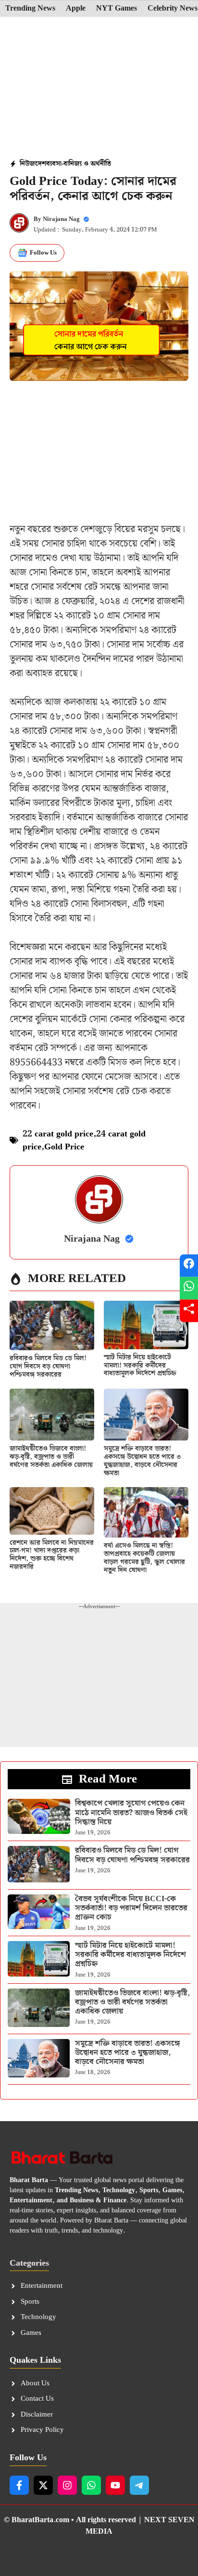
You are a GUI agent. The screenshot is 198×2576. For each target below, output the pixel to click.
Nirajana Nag (61, 219)
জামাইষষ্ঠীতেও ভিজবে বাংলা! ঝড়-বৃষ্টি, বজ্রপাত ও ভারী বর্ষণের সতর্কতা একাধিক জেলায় (51, 1457)
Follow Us (43, 253)
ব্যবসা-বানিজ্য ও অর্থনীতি (79, 164)
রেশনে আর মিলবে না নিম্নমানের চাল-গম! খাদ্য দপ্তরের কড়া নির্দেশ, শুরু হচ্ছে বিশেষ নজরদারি (52, 1555)
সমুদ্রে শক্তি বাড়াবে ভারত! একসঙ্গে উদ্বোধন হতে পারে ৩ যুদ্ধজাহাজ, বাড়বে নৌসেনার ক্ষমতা (142, 1461)
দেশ (41, 164)
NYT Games (117, 9)
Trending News (30, 9)
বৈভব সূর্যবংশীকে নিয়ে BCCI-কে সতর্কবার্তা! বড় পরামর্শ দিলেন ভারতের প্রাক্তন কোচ (131, 1908)
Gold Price (64, 1147)
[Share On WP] (189, 1288)
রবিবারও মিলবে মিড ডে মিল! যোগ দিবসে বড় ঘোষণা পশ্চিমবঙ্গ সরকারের (48, 1367)
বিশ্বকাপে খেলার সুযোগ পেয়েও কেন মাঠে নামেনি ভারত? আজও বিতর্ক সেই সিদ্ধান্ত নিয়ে (131, 1813)
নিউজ (27, 164)
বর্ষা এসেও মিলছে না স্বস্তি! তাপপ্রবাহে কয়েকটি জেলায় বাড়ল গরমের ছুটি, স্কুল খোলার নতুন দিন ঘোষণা (144, 1558)
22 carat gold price (58, 1134)
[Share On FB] (189, 1265)
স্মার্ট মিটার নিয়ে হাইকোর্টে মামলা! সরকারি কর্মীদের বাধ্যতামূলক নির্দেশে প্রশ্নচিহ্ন (140, 1366)
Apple (76, 9)
